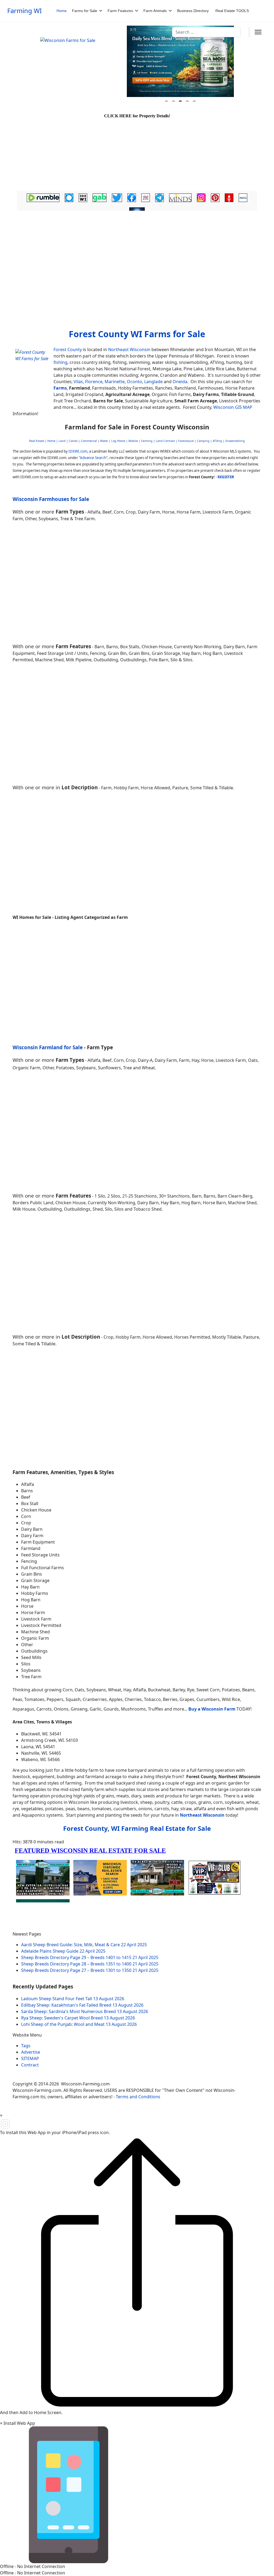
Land (62, 441)
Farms (60, 388)
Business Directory (193, 11)
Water (104, 441)
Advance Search (93, 458)
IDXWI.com (78, 451)
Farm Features (120, 11)
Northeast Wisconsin (129, 349)
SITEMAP (30, 2058)
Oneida (180, 382)
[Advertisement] (137, 255)
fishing (60, 362)
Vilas (78, 382)
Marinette (115, 382)
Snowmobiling (235, 441)
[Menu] (258, 32)
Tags (26, 2046)
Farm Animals (155, 11)
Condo (73, 441)
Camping (203, 441)
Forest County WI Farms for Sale (137, 334)
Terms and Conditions (138, 2097)
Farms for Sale (85, 11)
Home (62, 11)
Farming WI (24, 11)
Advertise (31, 2052)
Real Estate (37, 441)
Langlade (153, 382)
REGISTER (226, 477)
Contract (30, 2065)
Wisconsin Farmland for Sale (48, 1047)
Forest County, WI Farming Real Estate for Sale (137, 1828)
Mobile (133, 441)
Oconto (134, 382)
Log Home (118, 441)
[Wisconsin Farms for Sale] (80, 64)
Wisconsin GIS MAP (233, 407)
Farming (147, 441)
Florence (94, 382)
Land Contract (165, 441)
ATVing (217, 441)
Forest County (68, 349)
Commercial (89, 441)
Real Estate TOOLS (232, 11)
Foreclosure (186, 441)
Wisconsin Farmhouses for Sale (51, 499)
